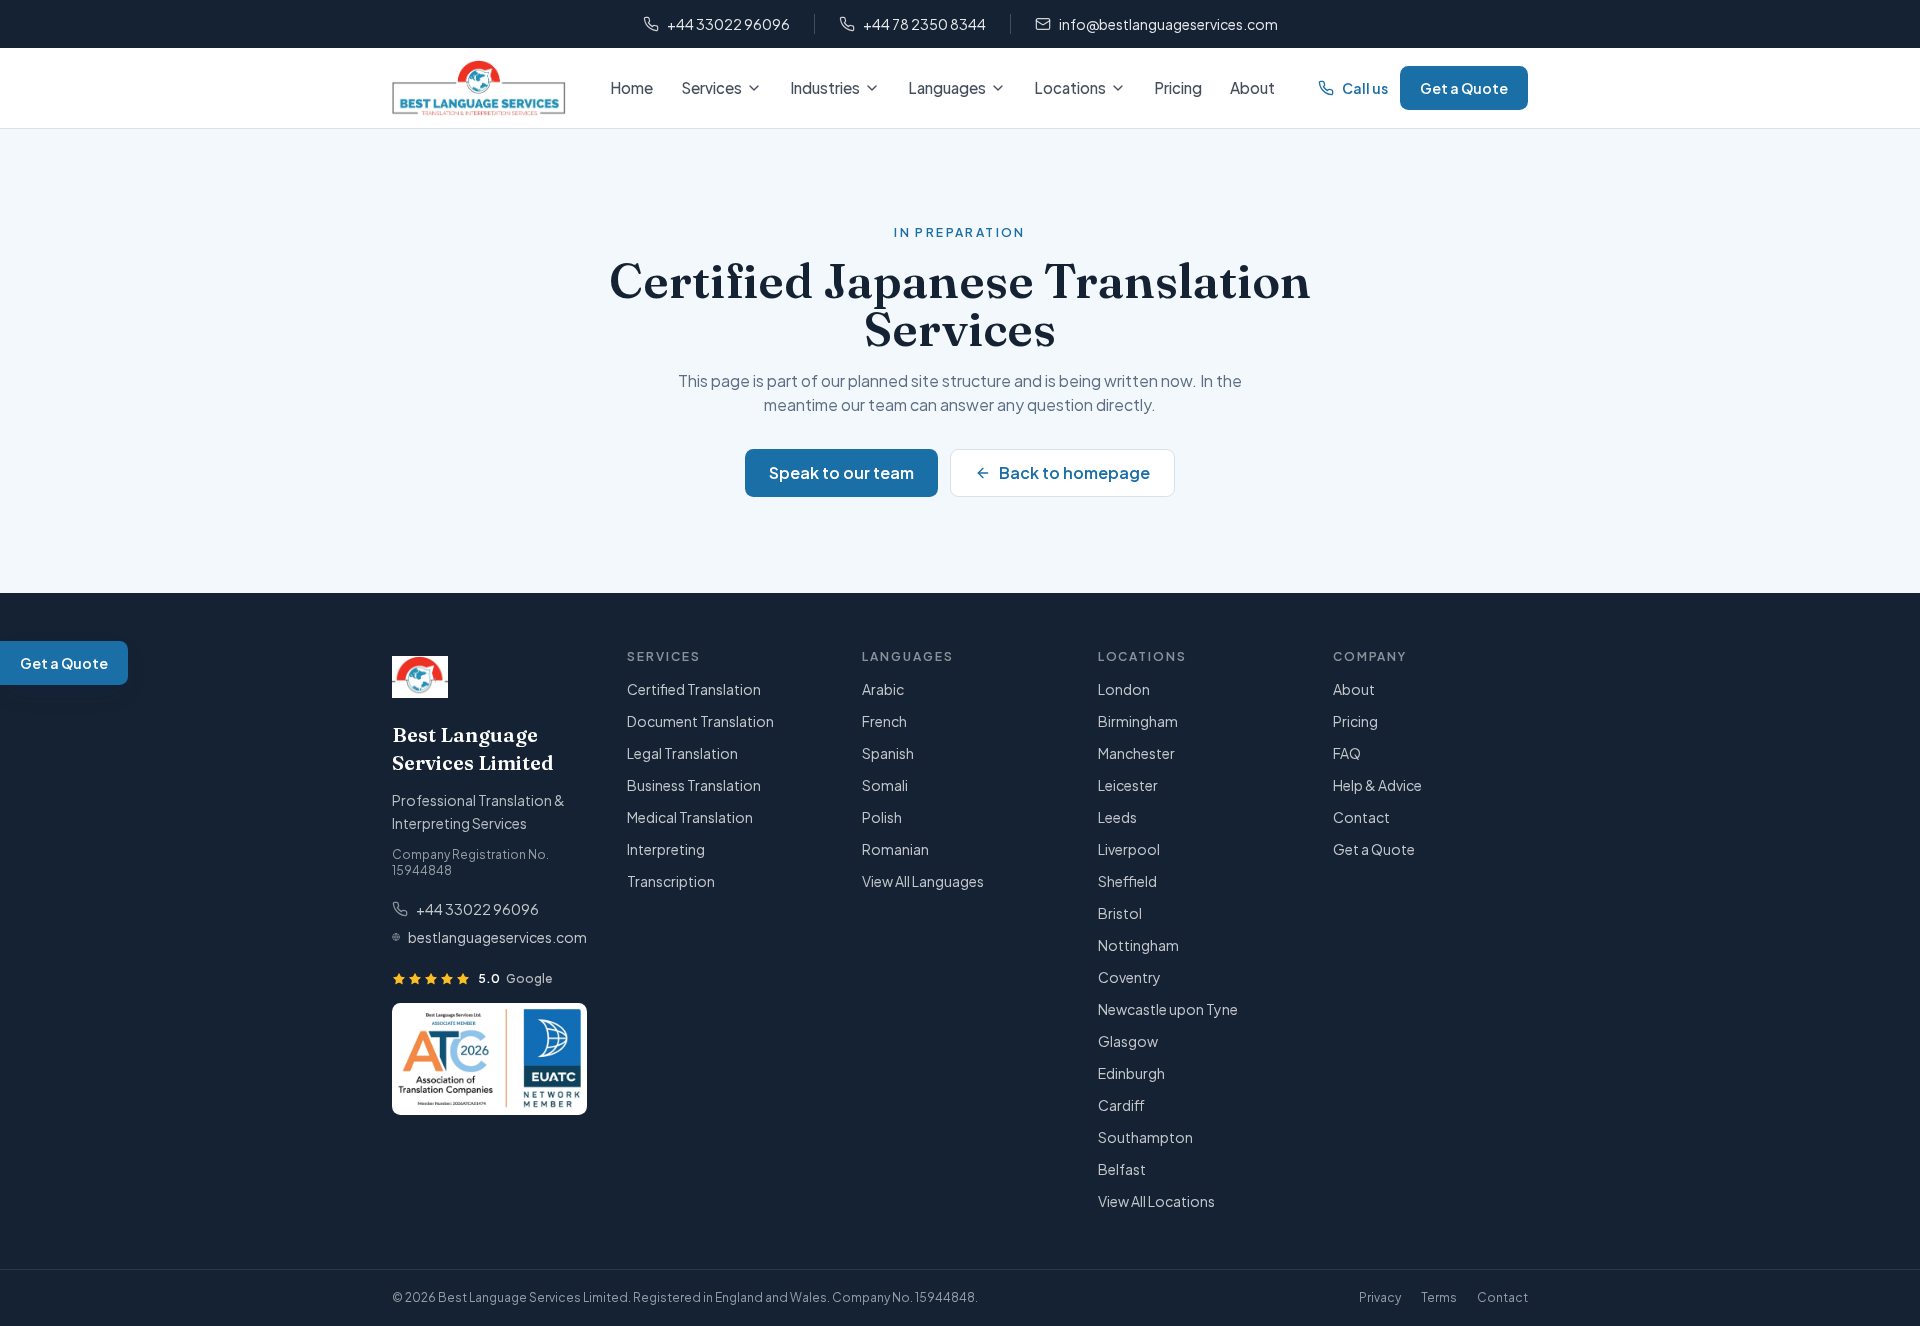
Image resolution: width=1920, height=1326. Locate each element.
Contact (1361, 817)
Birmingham (1138, 721)
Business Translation (694, 785)
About (1252, 87)
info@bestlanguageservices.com (1168, 24)
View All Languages (923, 881)
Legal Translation (682, 753)
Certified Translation (694, 689)
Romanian (895, 849)
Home (631, 87)
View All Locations (1156, 1201)
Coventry (1129, 977)
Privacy (1380, 1297)
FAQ (1347, 753)
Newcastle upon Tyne (1168, 1009)
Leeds (1117, 817)
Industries (825, 87)
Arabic (883, 689)
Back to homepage (1074, 472)
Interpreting (666, 849)
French (884, 721)
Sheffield (1127, 881)
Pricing (1178, 87)
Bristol (1120, 913)
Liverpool (1129, 849)
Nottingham (1138, 945)
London (1124, 689)
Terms (1439, 1297)
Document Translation (700, 721)
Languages (947, 87)
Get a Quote (1464, 88)
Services (711, 87)
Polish (882, 817)
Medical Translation (690, 817)
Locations (1070, 87)
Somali (885, 785)
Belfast (1122, 1169)
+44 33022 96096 (728, 24)
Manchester (1136, 753)
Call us (1365, 88)
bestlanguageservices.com (497, 937)
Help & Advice (1377, 785)
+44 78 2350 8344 (924, 24)
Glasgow (1128, 1041)
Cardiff (1121, 1105)
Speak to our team (841, 472)
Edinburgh (1131, 1073)
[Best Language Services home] (479, 88)
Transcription (671, 881)
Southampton (1145, 1137)
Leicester (1128, 785)
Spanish (888, 753)
